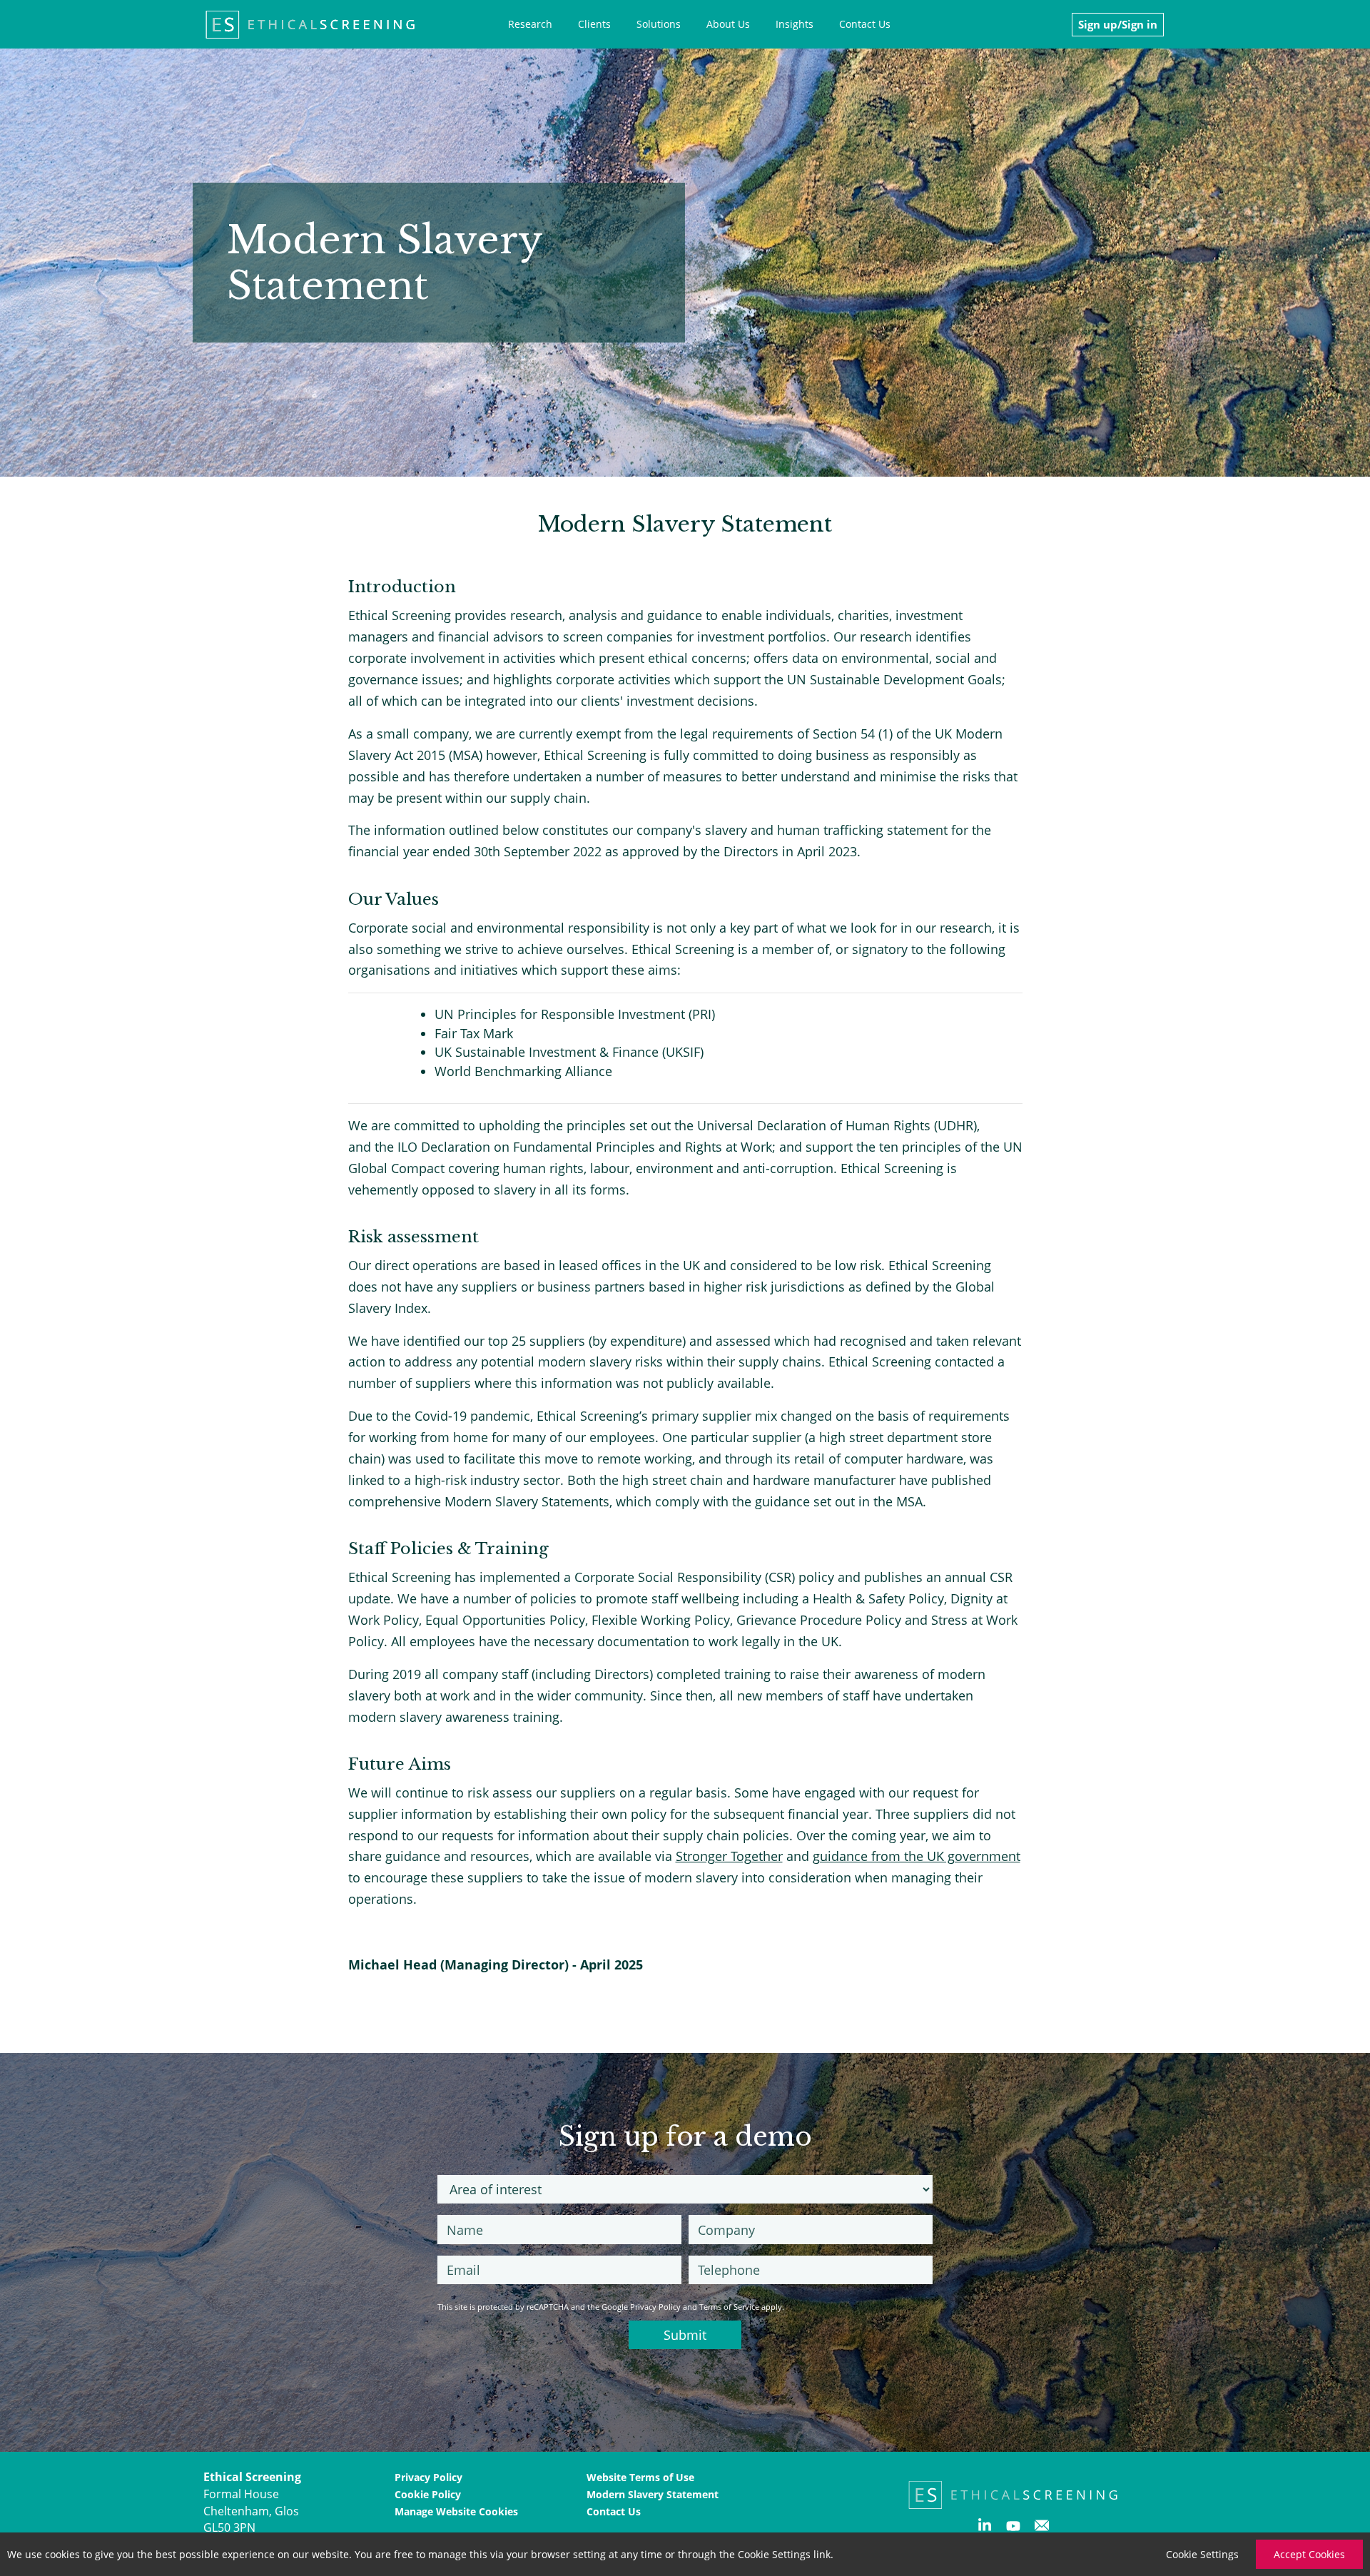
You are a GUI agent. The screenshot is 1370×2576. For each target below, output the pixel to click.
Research (530, 24)
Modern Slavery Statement (653, 2494)
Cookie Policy (428, 2494)
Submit (685, 2335)
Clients (594, 24)
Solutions (659, 24)
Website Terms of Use (640, 2477)
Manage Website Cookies (456, 2511)
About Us (728, 24)
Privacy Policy (655, 2307)
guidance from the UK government (917, 1856)
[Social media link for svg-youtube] (1013, 2529)
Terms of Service (729, 2307)
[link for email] (1042, 2529)
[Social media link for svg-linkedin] (985, 2529)
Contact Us (865, 24)
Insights (795, 24)
